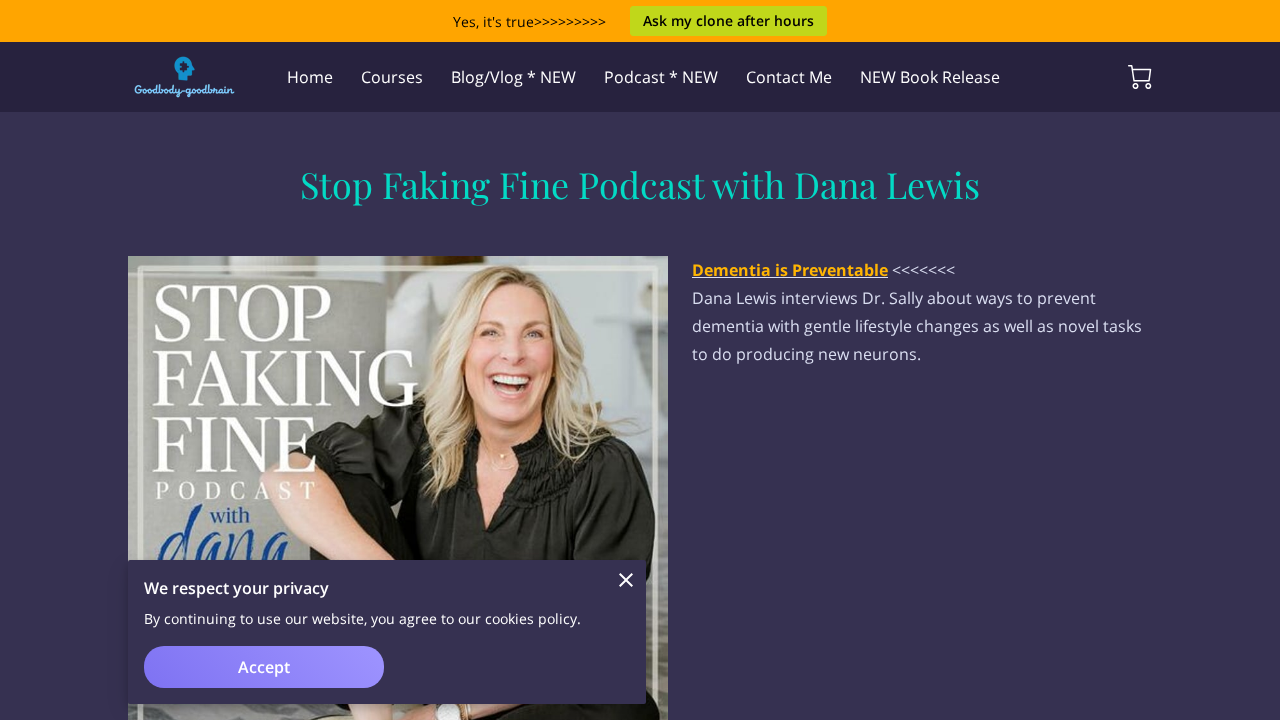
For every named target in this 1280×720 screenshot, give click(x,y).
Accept (264, 667)
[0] (1140, 77)
